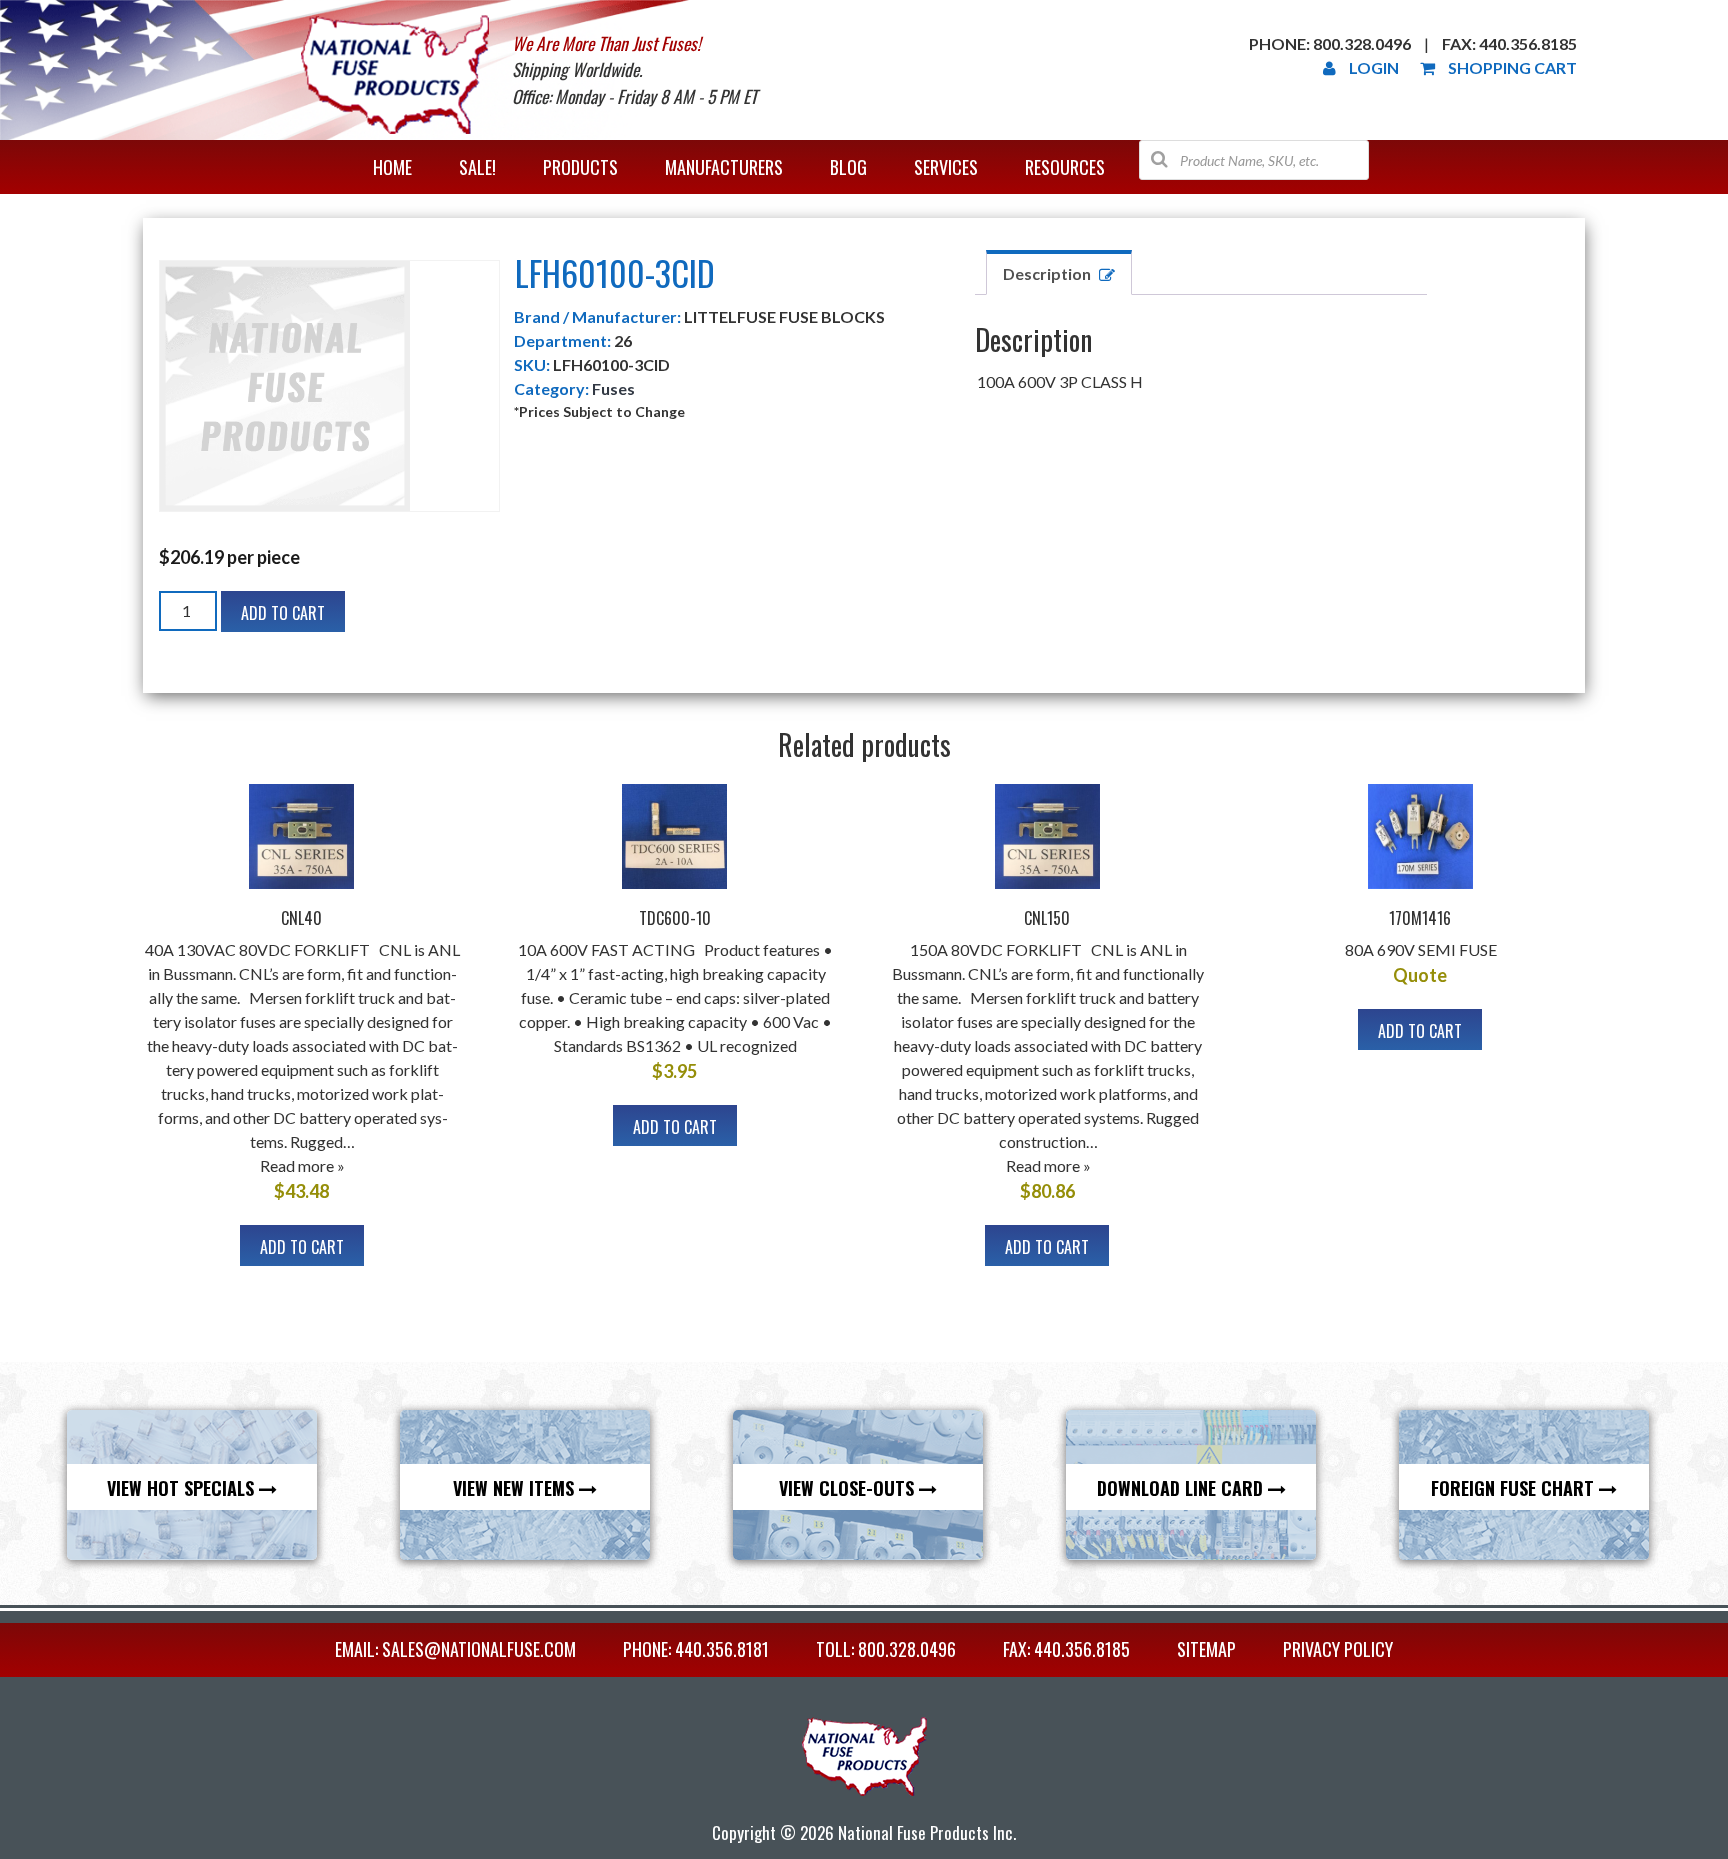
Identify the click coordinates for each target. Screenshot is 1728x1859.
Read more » (302, 1165)
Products (580, 167)
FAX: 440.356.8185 (1066, 1649)
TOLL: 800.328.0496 (886, 1649)
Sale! (477, 167)
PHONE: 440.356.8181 (696, 1649)
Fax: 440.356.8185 (1509, 43)
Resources (1065, 167)
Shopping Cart (1512, 67)
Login (1374, 67)
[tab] (1059, 272)
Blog (848, 167)
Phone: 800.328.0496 (1330, 43)
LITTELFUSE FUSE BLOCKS (784, 316)
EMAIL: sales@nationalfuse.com (455, 1649)
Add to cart (283, 613)
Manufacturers (724, 167)
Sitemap (1206, 1649)
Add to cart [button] (302, 1247)
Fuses (613, 388)
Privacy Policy (1338, 1649)
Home (392, 167)
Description (1047, 273)
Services (946, 167)
